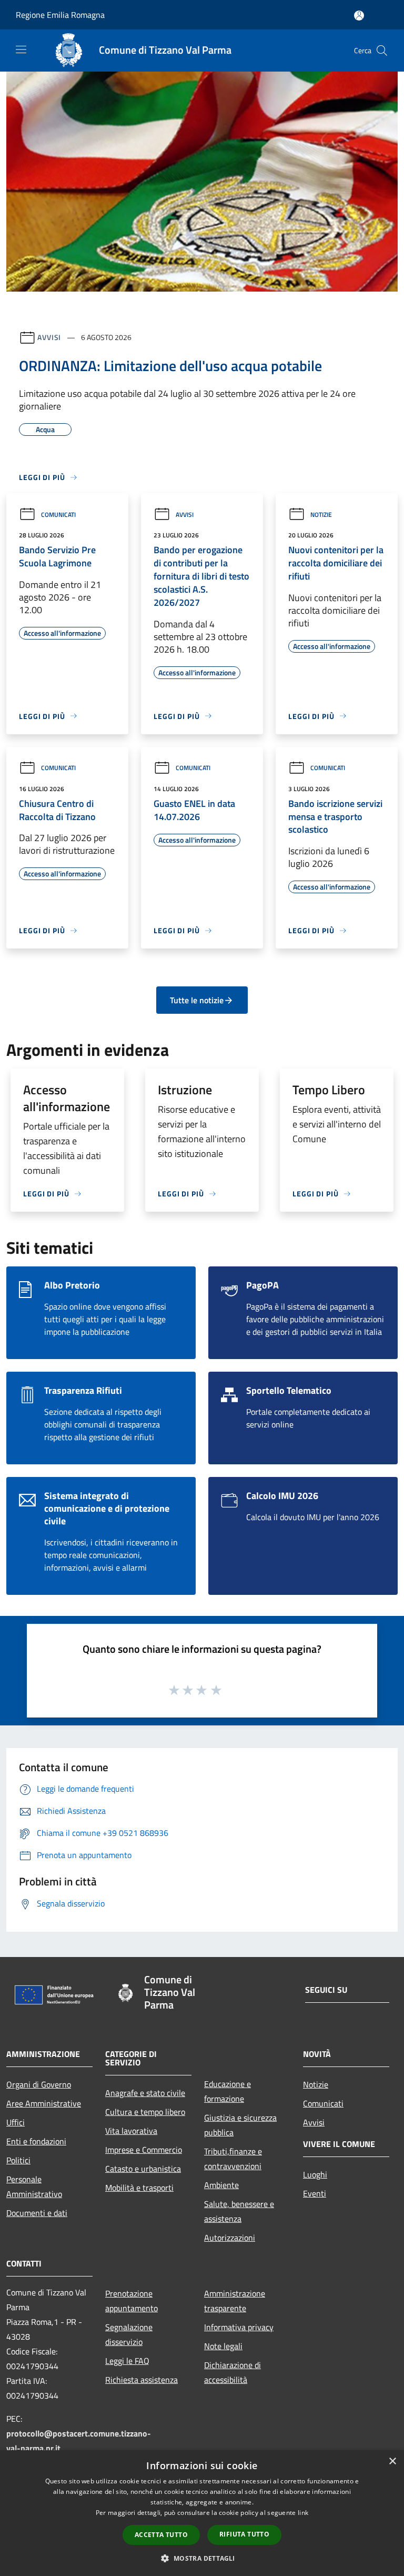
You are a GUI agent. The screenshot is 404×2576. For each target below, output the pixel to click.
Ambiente (221, 2185)
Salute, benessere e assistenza (239, 2211)
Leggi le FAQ (127, 2361)
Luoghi (315, 2174)
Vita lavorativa (131, 2131)
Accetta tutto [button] (161, 2535)
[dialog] (202, 2513)
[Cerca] (382, 51)
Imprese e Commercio (144, 2150)
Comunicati (58, 515)
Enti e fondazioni (36, 2141)
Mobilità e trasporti (139, 2188)
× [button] (392, 2462)
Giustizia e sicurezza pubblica (240, 2125)
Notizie (321, 515)
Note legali (223, 2346)
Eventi (315, 2193)
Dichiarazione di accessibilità (233, 2372)
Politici (18, 2160)
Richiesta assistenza (142, 2380)
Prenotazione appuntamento (132, 2301)
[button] (202, 2558)
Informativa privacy (239, 2327)
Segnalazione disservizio (129, 2334)
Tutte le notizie (197, 1000)
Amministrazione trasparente (235, 2301)
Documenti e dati (37, 2213)
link (303, 2513)
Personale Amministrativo (34, 2186)
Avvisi (49, 337)
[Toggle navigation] (21, 49)
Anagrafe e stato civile (145, 2093)
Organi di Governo (39, 2084)
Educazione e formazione (228, 2091)
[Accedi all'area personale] (359, 16)
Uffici (16, 2122)
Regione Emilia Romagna (60, 15)
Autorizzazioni (230, 2238)
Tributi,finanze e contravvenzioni (233, 2159)
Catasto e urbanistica (143, 2169)
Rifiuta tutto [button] (244, 2534)
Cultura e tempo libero (145, 2112)
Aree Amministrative (44, 2103)
